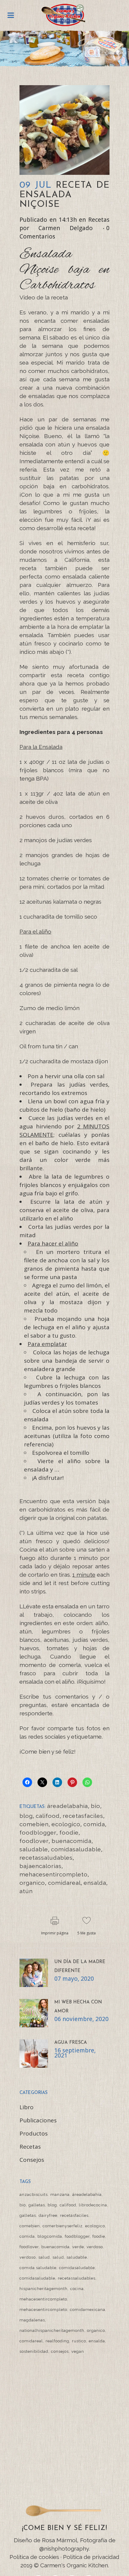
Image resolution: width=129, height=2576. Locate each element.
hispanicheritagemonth (43, 2289)
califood (48, 1816)
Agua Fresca (71, 2043)
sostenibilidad (34, 2351)
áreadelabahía (67, 1806)
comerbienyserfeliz (63, 2226)
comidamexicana (88, 2310)
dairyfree (48, 2215)
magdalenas (32, 2320)
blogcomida (50, 2236)
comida (94, 1824)
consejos (60, 2351)
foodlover (34, 1841)
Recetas (99, 220)
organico (32, 1883)
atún (26, 1891)
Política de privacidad (91, 2557)
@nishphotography (64, 2549)
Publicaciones (38, 2120)
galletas (37, 2205)
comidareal (64, 1883)
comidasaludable (76, 1849)
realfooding (57, 2341)
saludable (34, 1849)
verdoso (95, 2247)
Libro (27, 2107)
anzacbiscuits (34, 2195)
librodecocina (93, 2205)
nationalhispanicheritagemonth (52, 2331)
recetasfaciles (83, 1816)
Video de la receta (44, 297)
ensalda (95, 1883)
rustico (79, 2341)
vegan (78, 2351)
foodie (69, 1832)
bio (96, 1806)
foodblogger (38, 1832)
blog (26, 1816)
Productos (34, 2133)
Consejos (32, 2160)
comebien (34, 1824)
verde (78, 2247)
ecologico (66, 1824)
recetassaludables (46, 1858)
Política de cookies (34, 2557)
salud (44, 2257)
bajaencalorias (40, 1866)
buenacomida (72, 1841)
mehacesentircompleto (54, 1874)
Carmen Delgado (65, 228)
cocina (77, 2289)
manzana (60, 2195)
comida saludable (38, 2268)
